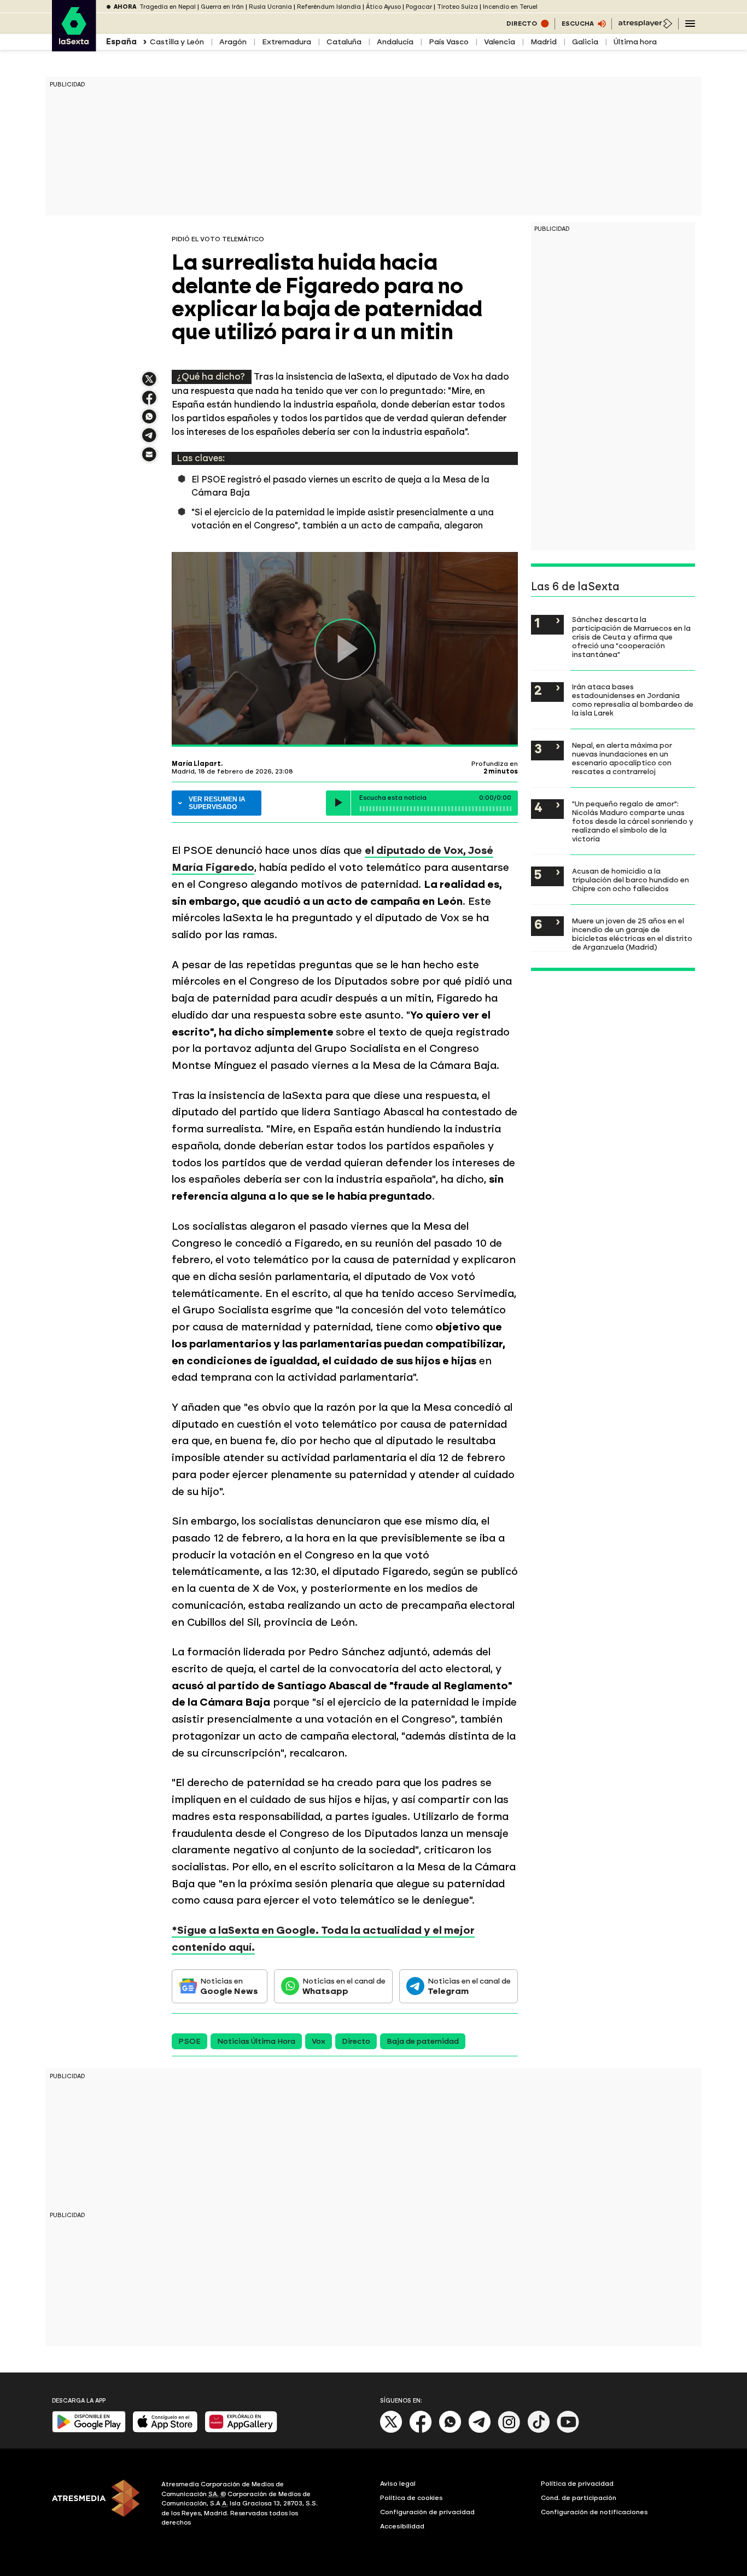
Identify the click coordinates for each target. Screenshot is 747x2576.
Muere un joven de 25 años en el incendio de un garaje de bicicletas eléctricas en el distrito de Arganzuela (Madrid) (632, 934)
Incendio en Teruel (510, 7)
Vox (319, 2041)
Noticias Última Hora (256, 2041)
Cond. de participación (579, 2498)
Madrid (544, 42)
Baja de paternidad (423, 2041)
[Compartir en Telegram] (149, 440)
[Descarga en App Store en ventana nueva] (165, 2430)
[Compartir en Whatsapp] (149, 421)
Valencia (500, 42)
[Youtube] (568, 2431)
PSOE (189, 2041)
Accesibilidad (402, 2526)
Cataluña (344, 42)
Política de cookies (412, 2498)
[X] (149, 384)
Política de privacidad (577, 2484)
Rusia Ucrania (270, 7)
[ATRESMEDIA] (100, 2505)
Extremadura (287, 42)
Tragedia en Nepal (168, 7)
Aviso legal (398, 2484)
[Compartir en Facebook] (149, 402)
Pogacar (419, 7)
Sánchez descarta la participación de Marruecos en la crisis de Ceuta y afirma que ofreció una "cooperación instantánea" (631, 637)
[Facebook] (421, 2431)
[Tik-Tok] (539, 2431)
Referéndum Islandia (329, 7)
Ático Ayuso (383, 7)
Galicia (585, 42)
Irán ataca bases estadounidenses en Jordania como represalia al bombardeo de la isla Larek (633, 700)
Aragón (233, 42)
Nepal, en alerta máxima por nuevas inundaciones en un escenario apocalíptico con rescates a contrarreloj (622, 758)
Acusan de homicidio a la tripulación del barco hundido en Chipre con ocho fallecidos (631, 880)
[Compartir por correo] (149, 459)
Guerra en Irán (222, 7)
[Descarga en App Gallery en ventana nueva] (241, 2430)
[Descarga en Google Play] (89, 2430)
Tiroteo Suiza (457, 7)
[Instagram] (509, 2431)
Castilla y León (177, 42)
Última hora (635, 42)
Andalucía (395, 42)
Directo (356, 2041)
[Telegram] (480, 2431)
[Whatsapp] (450, 2431)
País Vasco (449, 42)
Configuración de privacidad (427, 2512)
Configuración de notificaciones (594, 2512)
